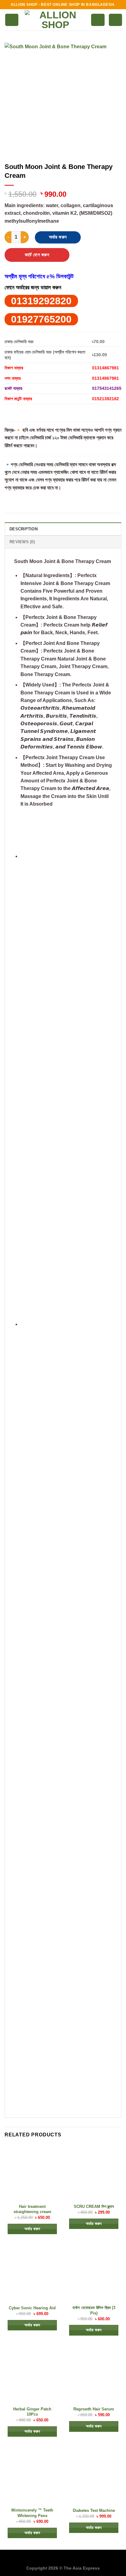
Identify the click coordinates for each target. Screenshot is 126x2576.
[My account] (98, 20)
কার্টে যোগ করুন (37, 255)
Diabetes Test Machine (94, 2510)
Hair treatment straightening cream (32, 2209)
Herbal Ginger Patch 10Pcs (32, 2412)
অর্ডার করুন (58, 237)
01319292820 (41, 301)
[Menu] (12, 20)
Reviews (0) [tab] (22, 542)
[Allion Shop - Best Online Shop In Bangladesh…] (55, 20)
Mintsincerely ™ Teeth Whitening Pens (32, 2513)
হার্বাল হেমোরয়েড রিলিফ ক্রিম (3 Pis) (94, 2310)
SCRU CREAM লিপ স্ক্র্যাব (94, 2206)
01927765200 (41, 319)
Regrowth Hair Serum (94, 2409)
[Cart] (115, 20)
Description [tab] (24, 529)
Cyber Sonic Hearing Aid (32, 2308)
